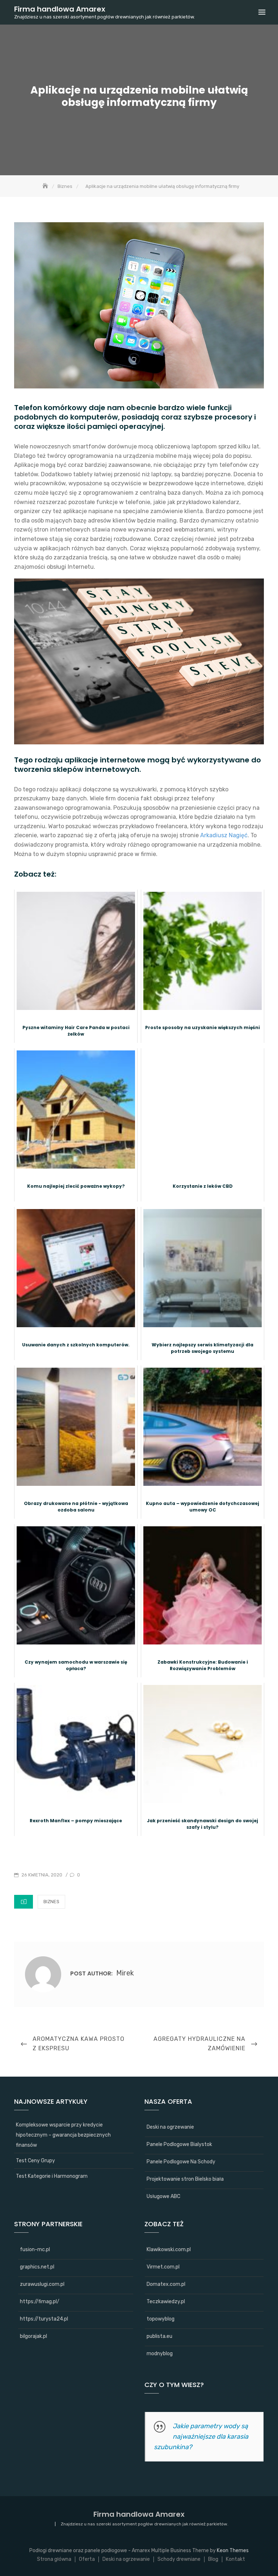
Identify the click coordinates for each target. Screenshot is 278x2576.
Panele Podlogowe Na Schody (181, 2162)
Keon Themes (233, 2551)
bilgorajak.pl (33, 2336)
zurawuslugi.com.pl (42, 2284)
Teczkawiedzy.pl (166, 2302)
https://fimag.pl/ (40, 2302)
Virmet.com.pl (163, 2267)
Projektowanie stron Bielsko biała (185, 2179)
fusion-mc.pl (35, 2250)
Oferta (87, 2559)
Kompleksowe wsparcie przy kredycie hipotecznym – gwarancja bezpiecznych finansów (63, 2135)
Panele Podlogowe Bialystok (179, 2144)
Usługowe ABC (163, 2196)
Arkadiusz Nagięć (224, 835)
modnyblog (160, 2354)
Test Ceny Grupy (35, 2161)
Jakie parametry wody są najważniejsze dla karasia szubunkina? (201, 2437)
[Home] (46, 186)
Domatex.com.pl (166, 2284)
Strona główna (54, 2559)
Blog (213, 2559)
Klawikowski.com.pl (169, 2250)
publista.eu (159, 2336)
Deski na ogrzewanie (170, 2127)
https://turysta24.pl (44, 2319)
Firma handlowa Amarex (60, 9)
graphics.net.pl (37, 2267)
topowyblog (161, 2319)
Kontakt (235, 2559)
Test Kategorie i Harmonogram (52, 2176)
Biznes (51, 1902)
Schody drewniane (179, 2559)
